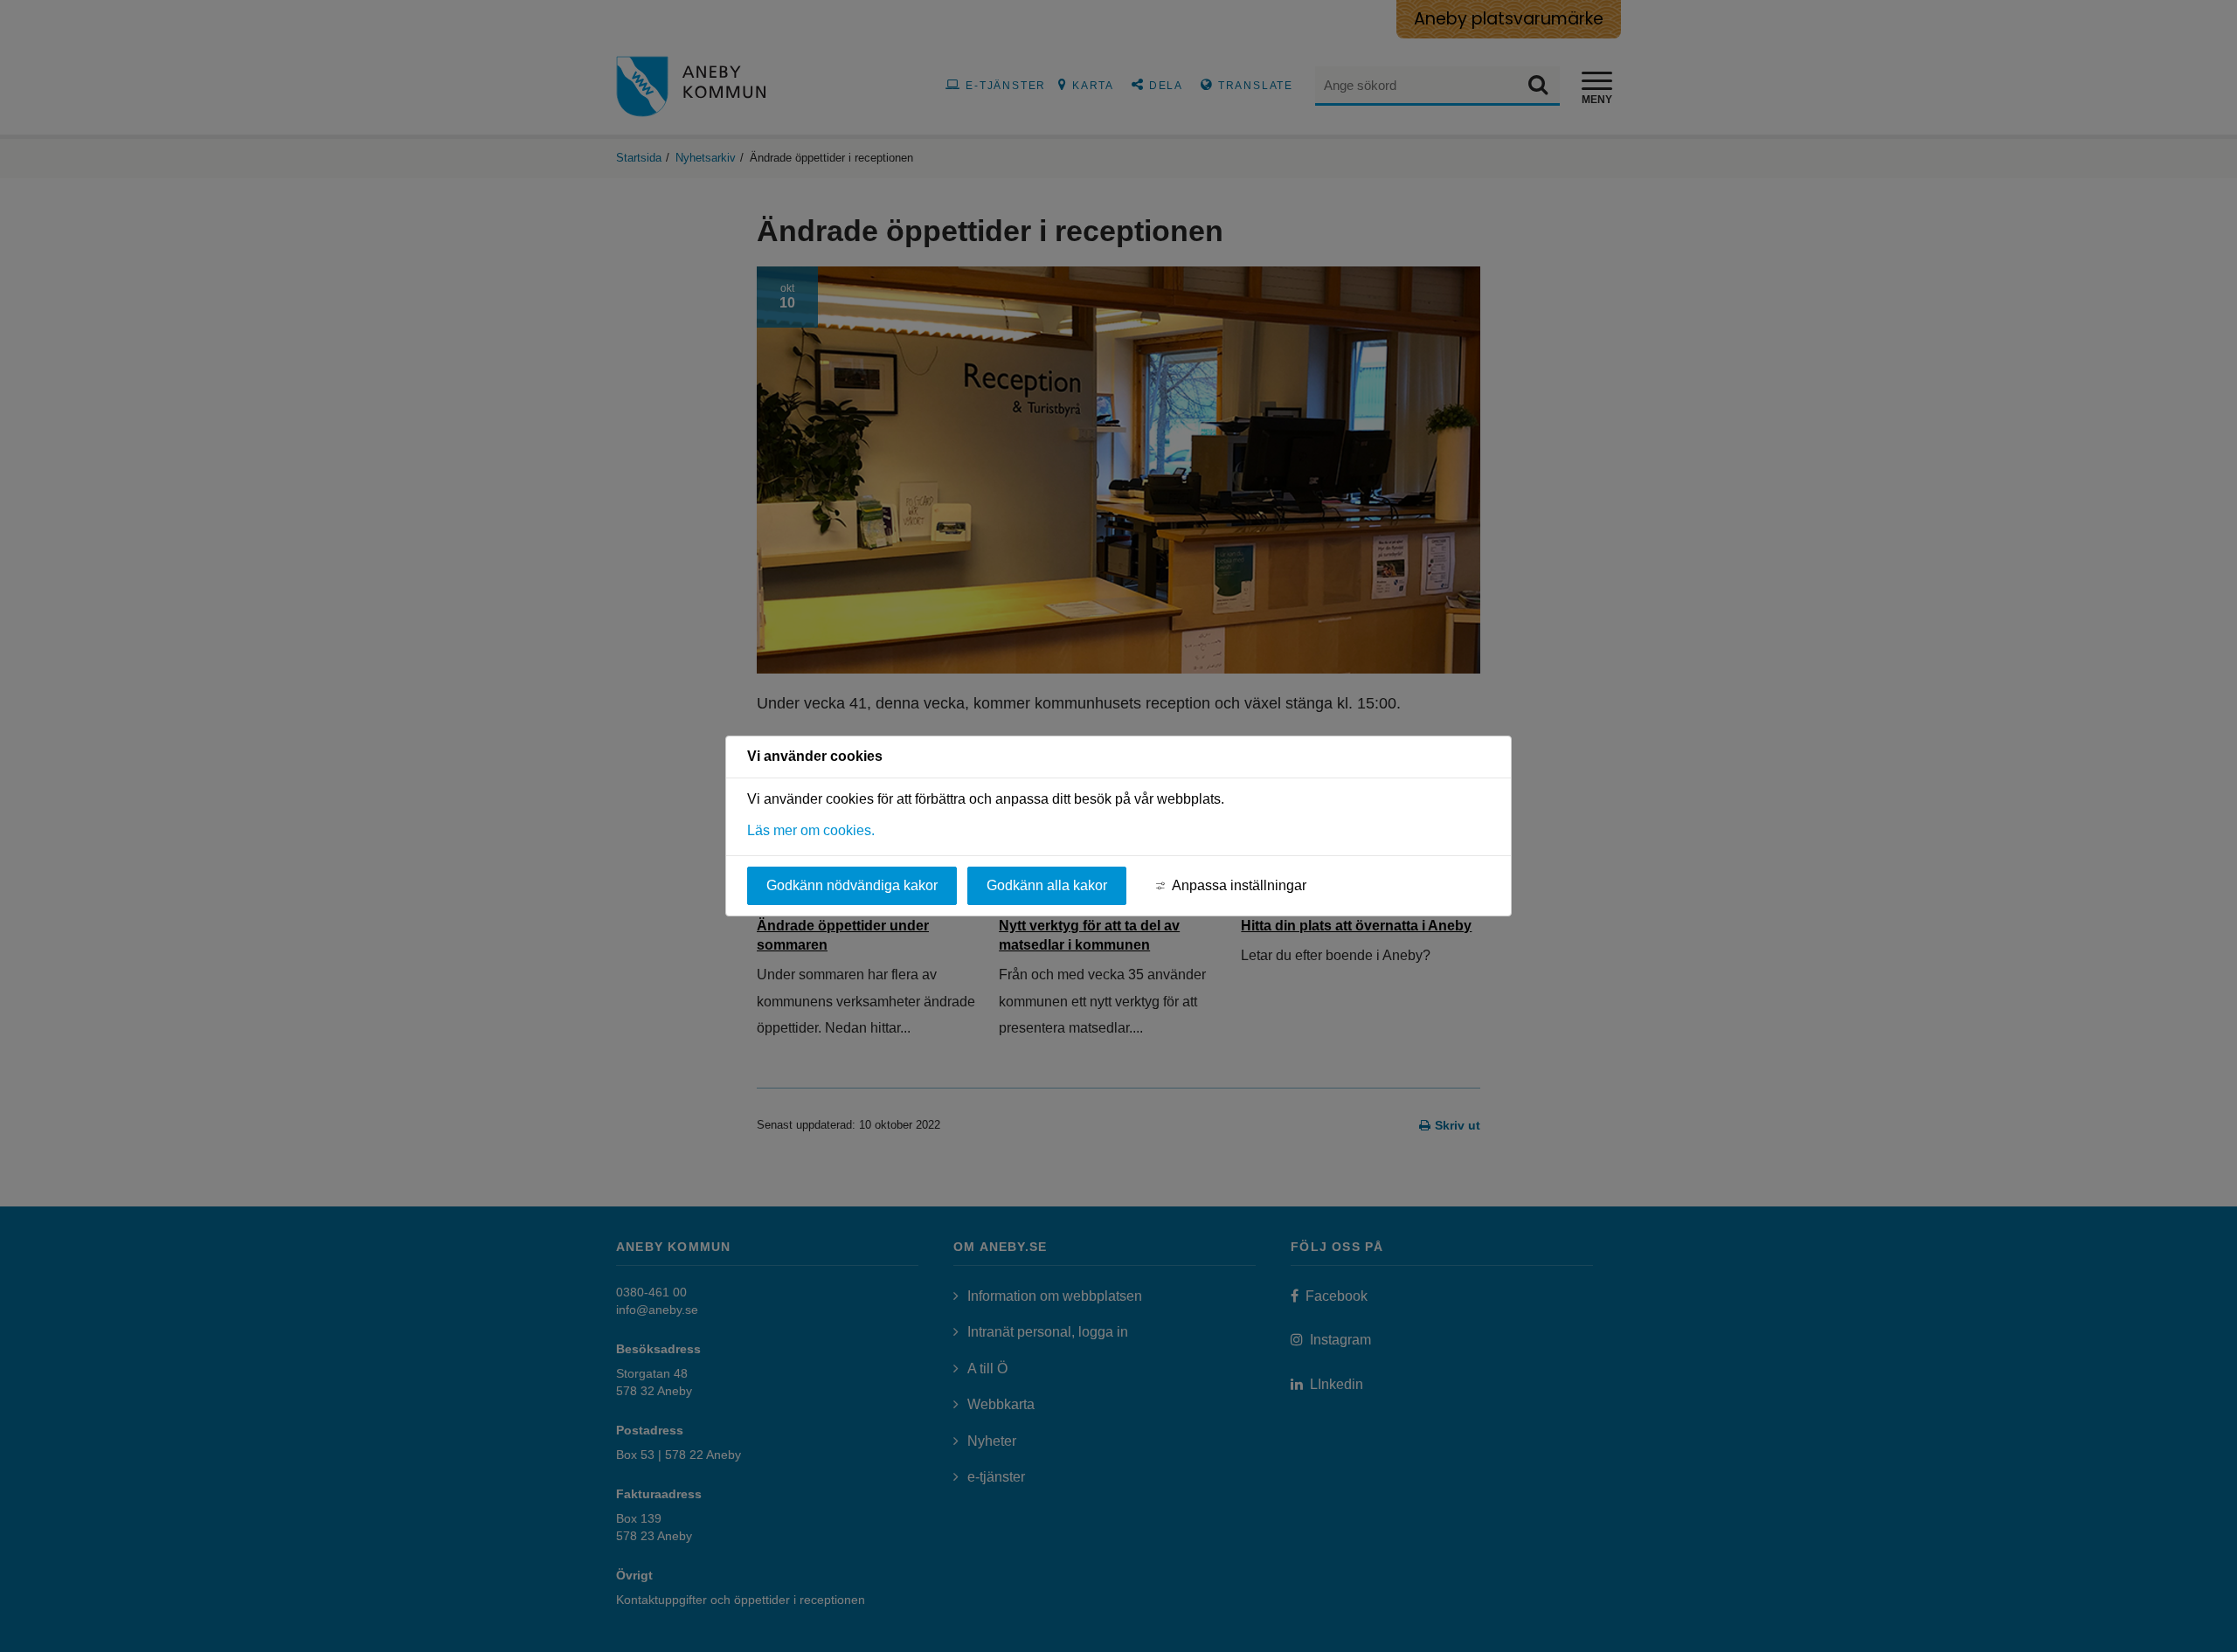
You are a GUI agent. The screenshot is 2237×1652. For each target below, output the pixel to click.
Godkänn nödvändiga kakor (852, 885)
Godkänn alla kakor (1047, 885)
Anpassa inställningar (1239, 885)
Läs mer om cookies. (811, 830)
